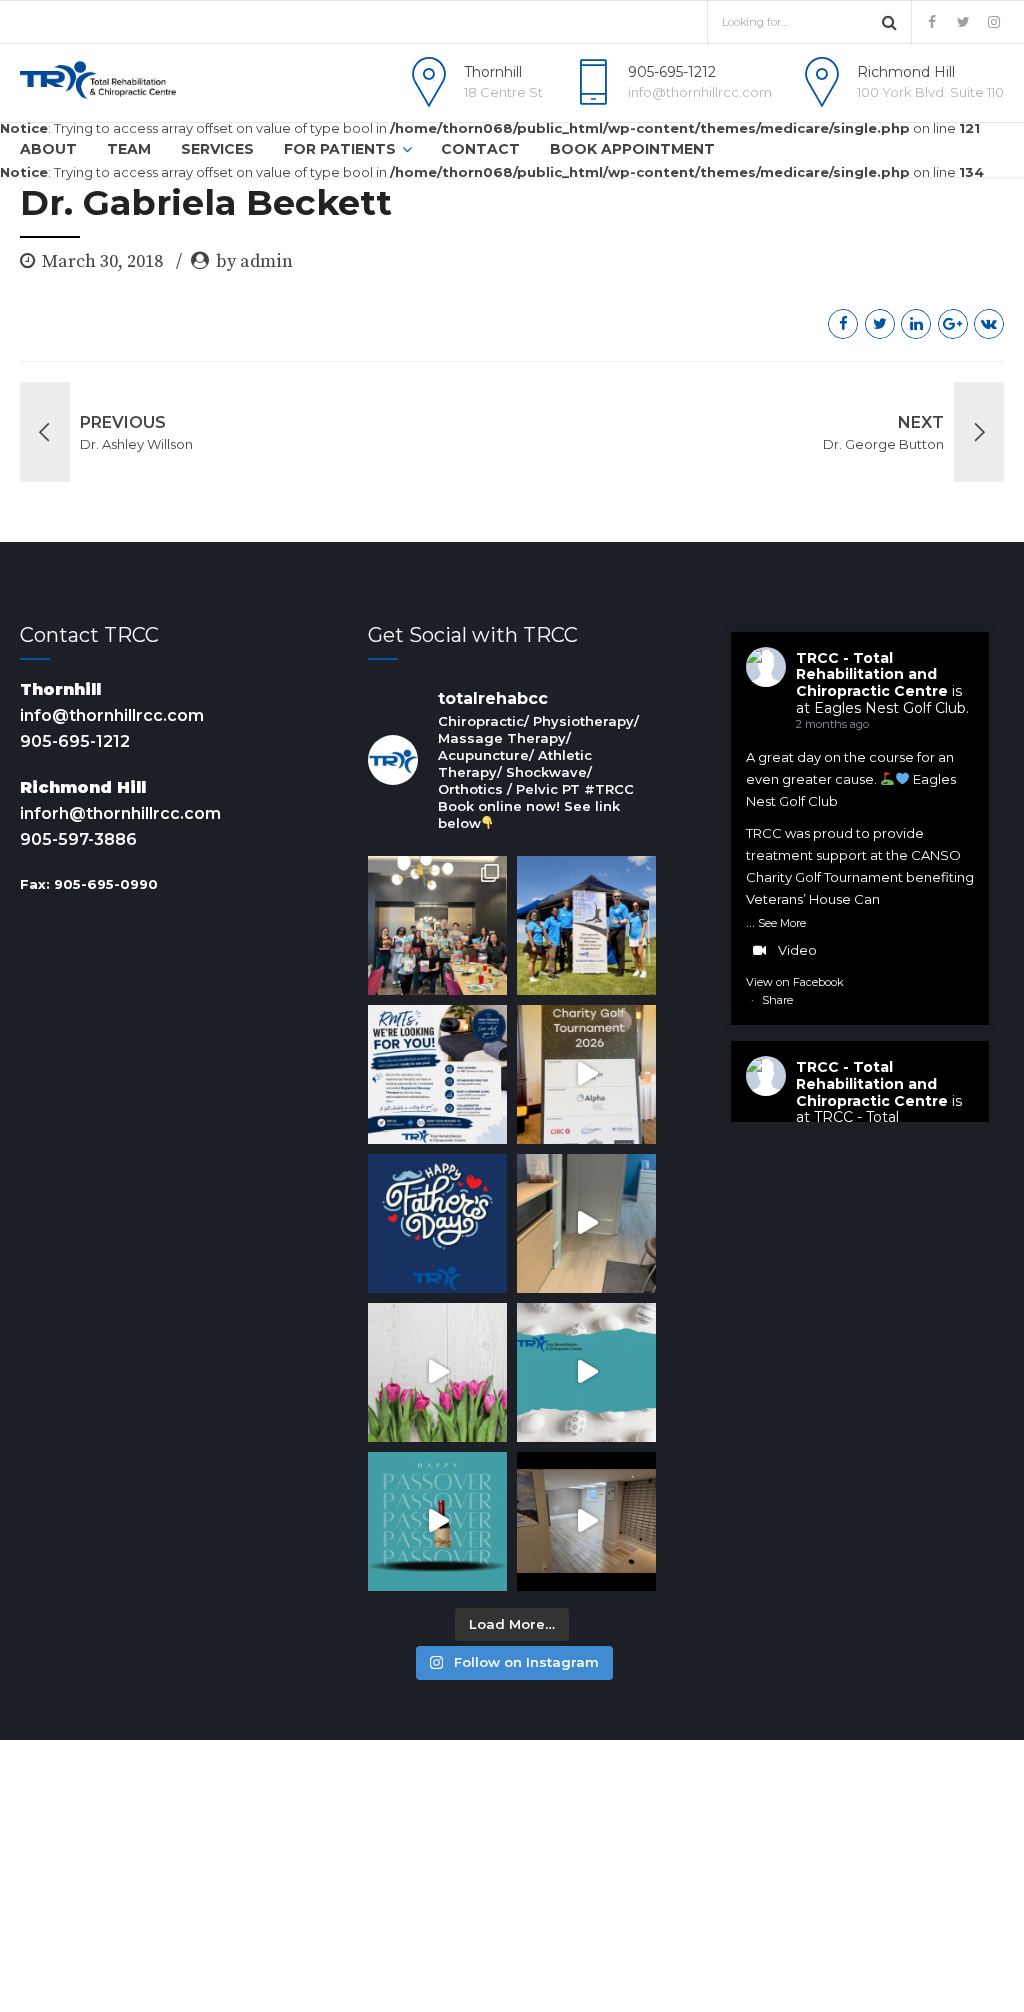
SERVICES (217, 149)
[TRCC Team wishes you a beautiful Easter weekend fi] (586, 1372)
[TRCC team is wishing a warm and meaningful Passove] (437, 1521)
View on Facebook (795, 982)
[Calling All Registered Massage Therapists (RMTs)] (437, 1074)
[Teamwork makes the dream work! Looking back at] (586, 925)
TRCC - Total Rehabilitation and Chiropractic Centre (872, 675)
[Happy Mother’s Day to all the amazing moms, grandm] (437, 1372)
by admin (254, 261)
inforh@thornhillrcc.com (120, 813)
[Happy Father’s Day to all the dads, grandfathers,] (437, 1223)
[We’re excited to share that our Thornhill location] (586, 1521)
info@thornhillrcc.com (112, 715)
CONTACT (480, 149)
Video (797, 950)
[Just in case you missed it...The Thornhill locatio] (586, 1223)
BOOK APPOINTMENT (632, 149)
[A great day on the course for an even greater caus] (586, 1074)
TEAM (129, 149)
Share (777, 1000)
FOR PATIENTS (340, 149)
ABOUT (48, 149)
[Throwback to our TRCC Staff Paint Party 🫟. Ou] (437, 925)
